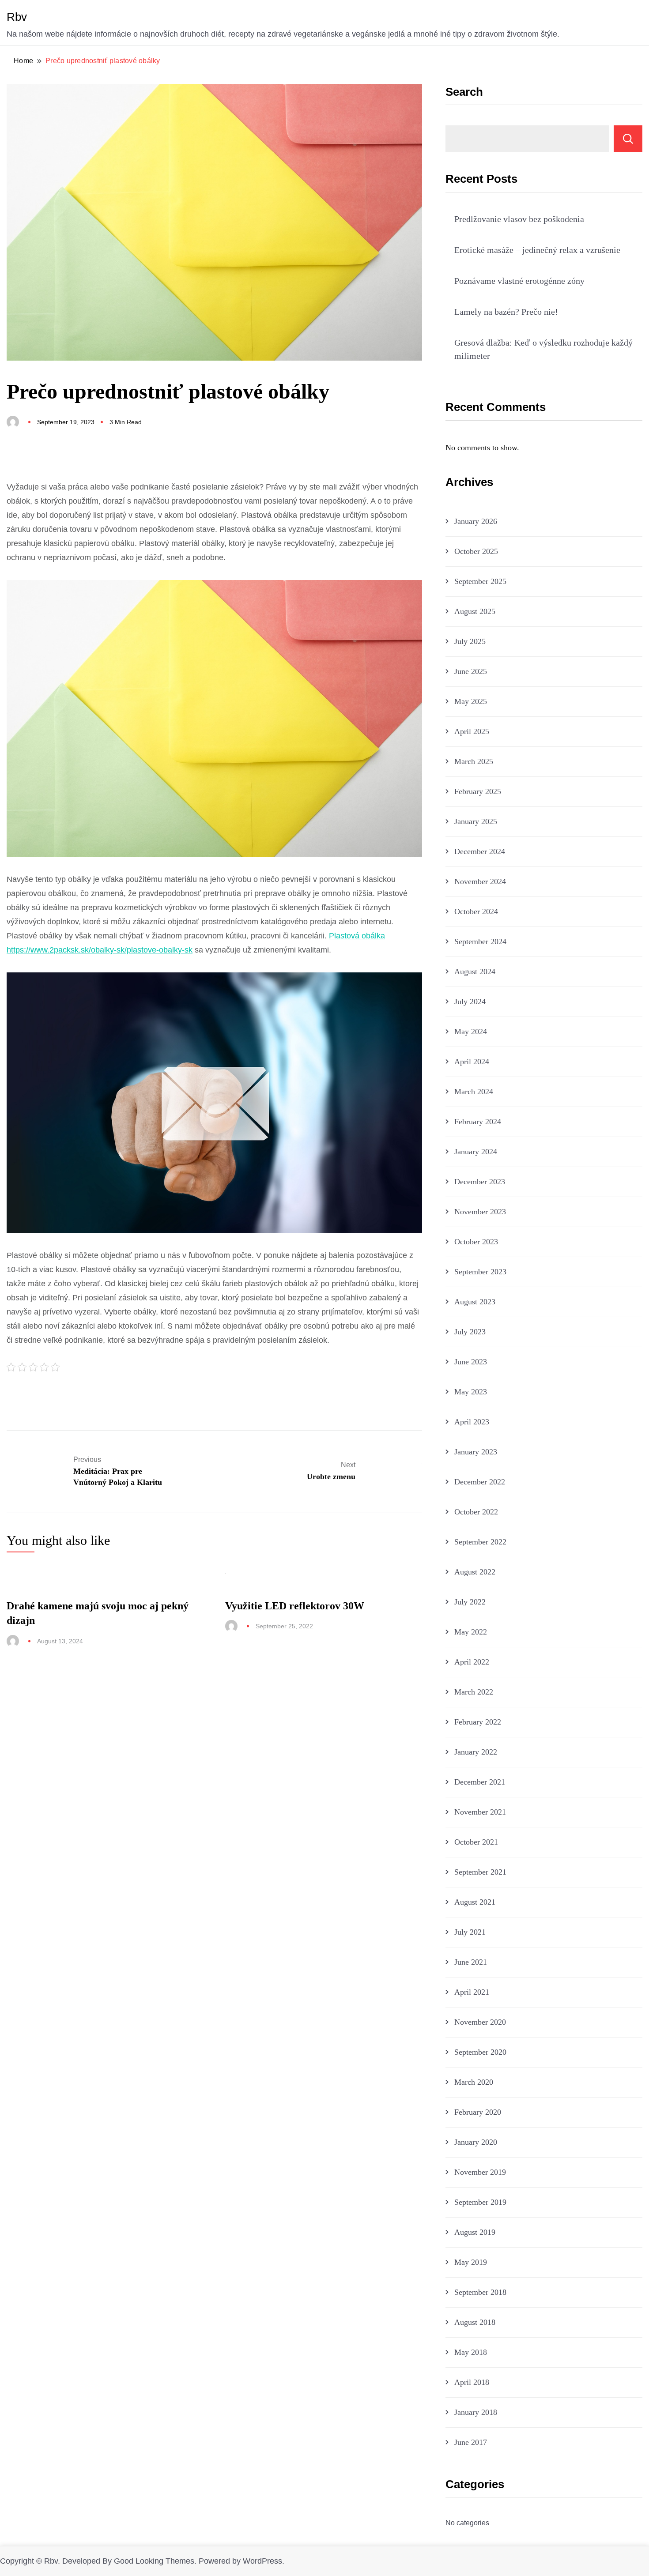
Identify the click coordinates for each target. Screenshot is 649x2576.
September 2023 (480, 1272)
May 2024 (471, 1032)
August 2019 (475, 2232)
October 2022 (476, 1512)
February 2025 (478, 791)
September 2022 (480, 1542)
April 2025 (472, 731)
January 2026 (476, 521)
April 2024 (472, 1062)
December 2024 (480, 851)
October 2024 (476, 911)
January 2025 (476, 821)
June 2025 (471, 671)
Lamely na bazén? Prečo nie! (506, 312)
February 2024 (478, 1122)
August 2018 (475, 2322)
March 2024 (474, 1092)
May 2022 (471, 1632)
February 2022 (478, 1722)
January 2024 (476, 1152)
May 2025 (471, 701)
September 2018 (480, 2292)
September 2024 (480, 942)
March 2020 (474, 2082)
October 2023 (476, 1242)
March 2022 (474, 1692)
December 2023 (480, 1182)
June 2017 (471, 2442)
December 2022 (480, 1482)
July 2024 (470, 1002)
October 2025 (476, 551)
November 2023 (480, 1212)
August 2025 (475, 611)
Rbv (17, 17)
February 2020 (478, 2112)
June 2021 (471, 1962)
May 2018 (471, 2352)
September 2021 (480, 1872)
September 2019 (480, 2202)
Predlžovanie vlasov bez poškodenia (519, 219)
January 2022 (476, 1752)
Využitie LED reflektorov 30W (295, 1606)
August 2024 (475, 972)
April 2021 (472, 1992)
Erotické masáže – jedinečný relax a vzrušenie (537, 250)
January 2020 (476, 2142)
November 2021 (480, 1812)
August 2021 (475, 1902)
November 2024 (480, 881)
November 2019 (480, 2172)
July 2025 (470, 641)
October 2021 (476, 1842)
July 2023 (470, 1332)
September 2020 (480, 2052)
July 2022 (470, 1602)
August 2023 (475, 1302)
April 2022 (472, 1662)
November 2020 (480, 2022)
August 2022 (475, 1572)
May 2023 (471, 1392)
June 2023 (471, 1362)
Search (464, 92)
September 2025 (480, 581)
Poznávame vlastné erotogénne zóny (519, 281)
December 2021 (480, 1782)
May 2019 (471, 2262)
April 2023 (472, 1422)
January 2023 (476, 1452)
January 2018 (476, 2412)
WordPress (262, 2561)
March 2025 (474, 761)
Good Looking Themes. (155, 2561)
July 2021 (470, 1932)
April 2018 (472, 2382)
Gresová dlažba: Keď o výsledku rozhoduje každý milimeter (543, 349)
